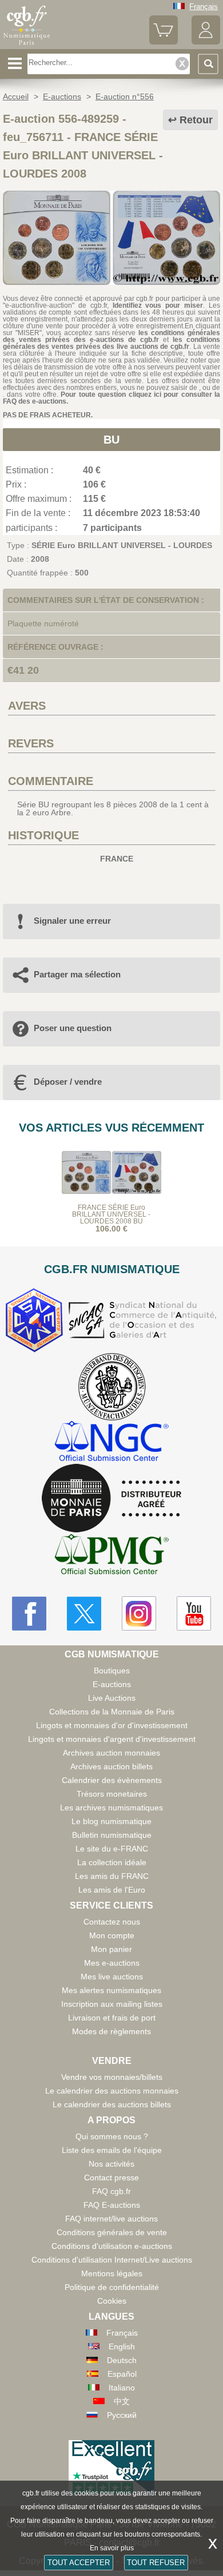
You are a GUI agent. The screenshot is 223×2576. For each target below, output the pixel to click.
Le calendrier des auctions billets (112, 2104)
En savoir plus (112, 2548)
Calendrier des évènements (112, 1780)
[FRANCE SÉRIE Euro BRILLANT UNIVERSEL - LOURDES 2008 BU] (111, 282)
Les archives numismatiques (111, 1808)
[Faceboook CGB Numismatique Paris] (29, 1613)
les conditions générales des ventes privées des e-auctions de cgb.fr (111, 336)
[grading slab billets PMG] (111, 1556)
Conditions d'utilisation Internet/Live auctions (112, 2260)
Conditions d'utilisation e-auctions (112, 2246)
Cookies (112, 2301)
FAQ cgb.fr (111, 2191)
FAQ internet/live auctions (111, 2219)
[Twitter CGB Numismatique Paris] (84, 1613)
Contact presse (111, 2177)
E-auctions (112, 1684)
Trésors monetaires (112, 1794)
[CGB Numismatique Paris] (27, 45)
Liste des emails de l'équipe (112, 2150)
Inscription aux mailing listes (112, 2004)
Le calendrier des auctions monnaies (112, 2091)
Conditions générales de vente (112, 2232)
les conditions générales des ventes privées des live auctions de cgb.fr (111, 343)
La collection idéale (112, 1862)
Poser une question (73, 1028)
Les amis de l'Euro (112, 1890)
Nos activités (111, 2164)
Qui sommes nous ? (112, 2136)
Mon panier (111, 1949)
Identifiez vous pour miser (158, 305)
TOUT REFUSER (156, 2563)
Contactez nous (112, 1922)
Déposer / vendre (68, 1082)
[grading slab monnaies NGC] (111, 1442)
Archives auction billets (111, 1766)
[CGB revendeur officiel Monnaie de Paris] (111, 1499)
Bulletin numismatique (112, 1835)
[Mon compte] (206, 42)
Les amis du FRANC (112, 1876)
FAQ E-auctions (112, 2205)
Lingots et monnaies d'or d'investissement (112, 1725)
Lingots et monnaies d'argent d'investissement (112, 1739)
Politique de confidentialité (112, 2287)
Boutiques (112, 1671)
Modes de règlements (111, 2031)
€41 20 (23, 670)
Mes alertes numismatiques (111, 1990)
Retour (196, 120)
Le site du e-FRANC (112, 1849)
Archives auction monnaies (111, 1753)
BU (111, 440)
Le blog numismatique (111, 1821)
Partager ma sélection (77, 974)
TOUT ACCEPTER (79, 2563)
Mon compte (112, 1935)
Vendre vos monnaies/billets (112, 2077)
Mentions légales (112, 2273)
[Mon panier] (164, 42)
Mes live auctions (112, 1977)
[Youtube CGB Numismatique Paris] (194, 1613)
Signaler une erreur (72, 921)
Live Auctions (112, 1698)
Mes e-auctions (112, 1963)
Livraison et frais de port (112, 2018)
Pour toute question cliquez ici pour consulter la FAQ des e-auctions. (111, 398)
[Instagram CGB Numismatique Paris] (139, 1613)
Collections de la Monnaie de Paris (112, 1712)
